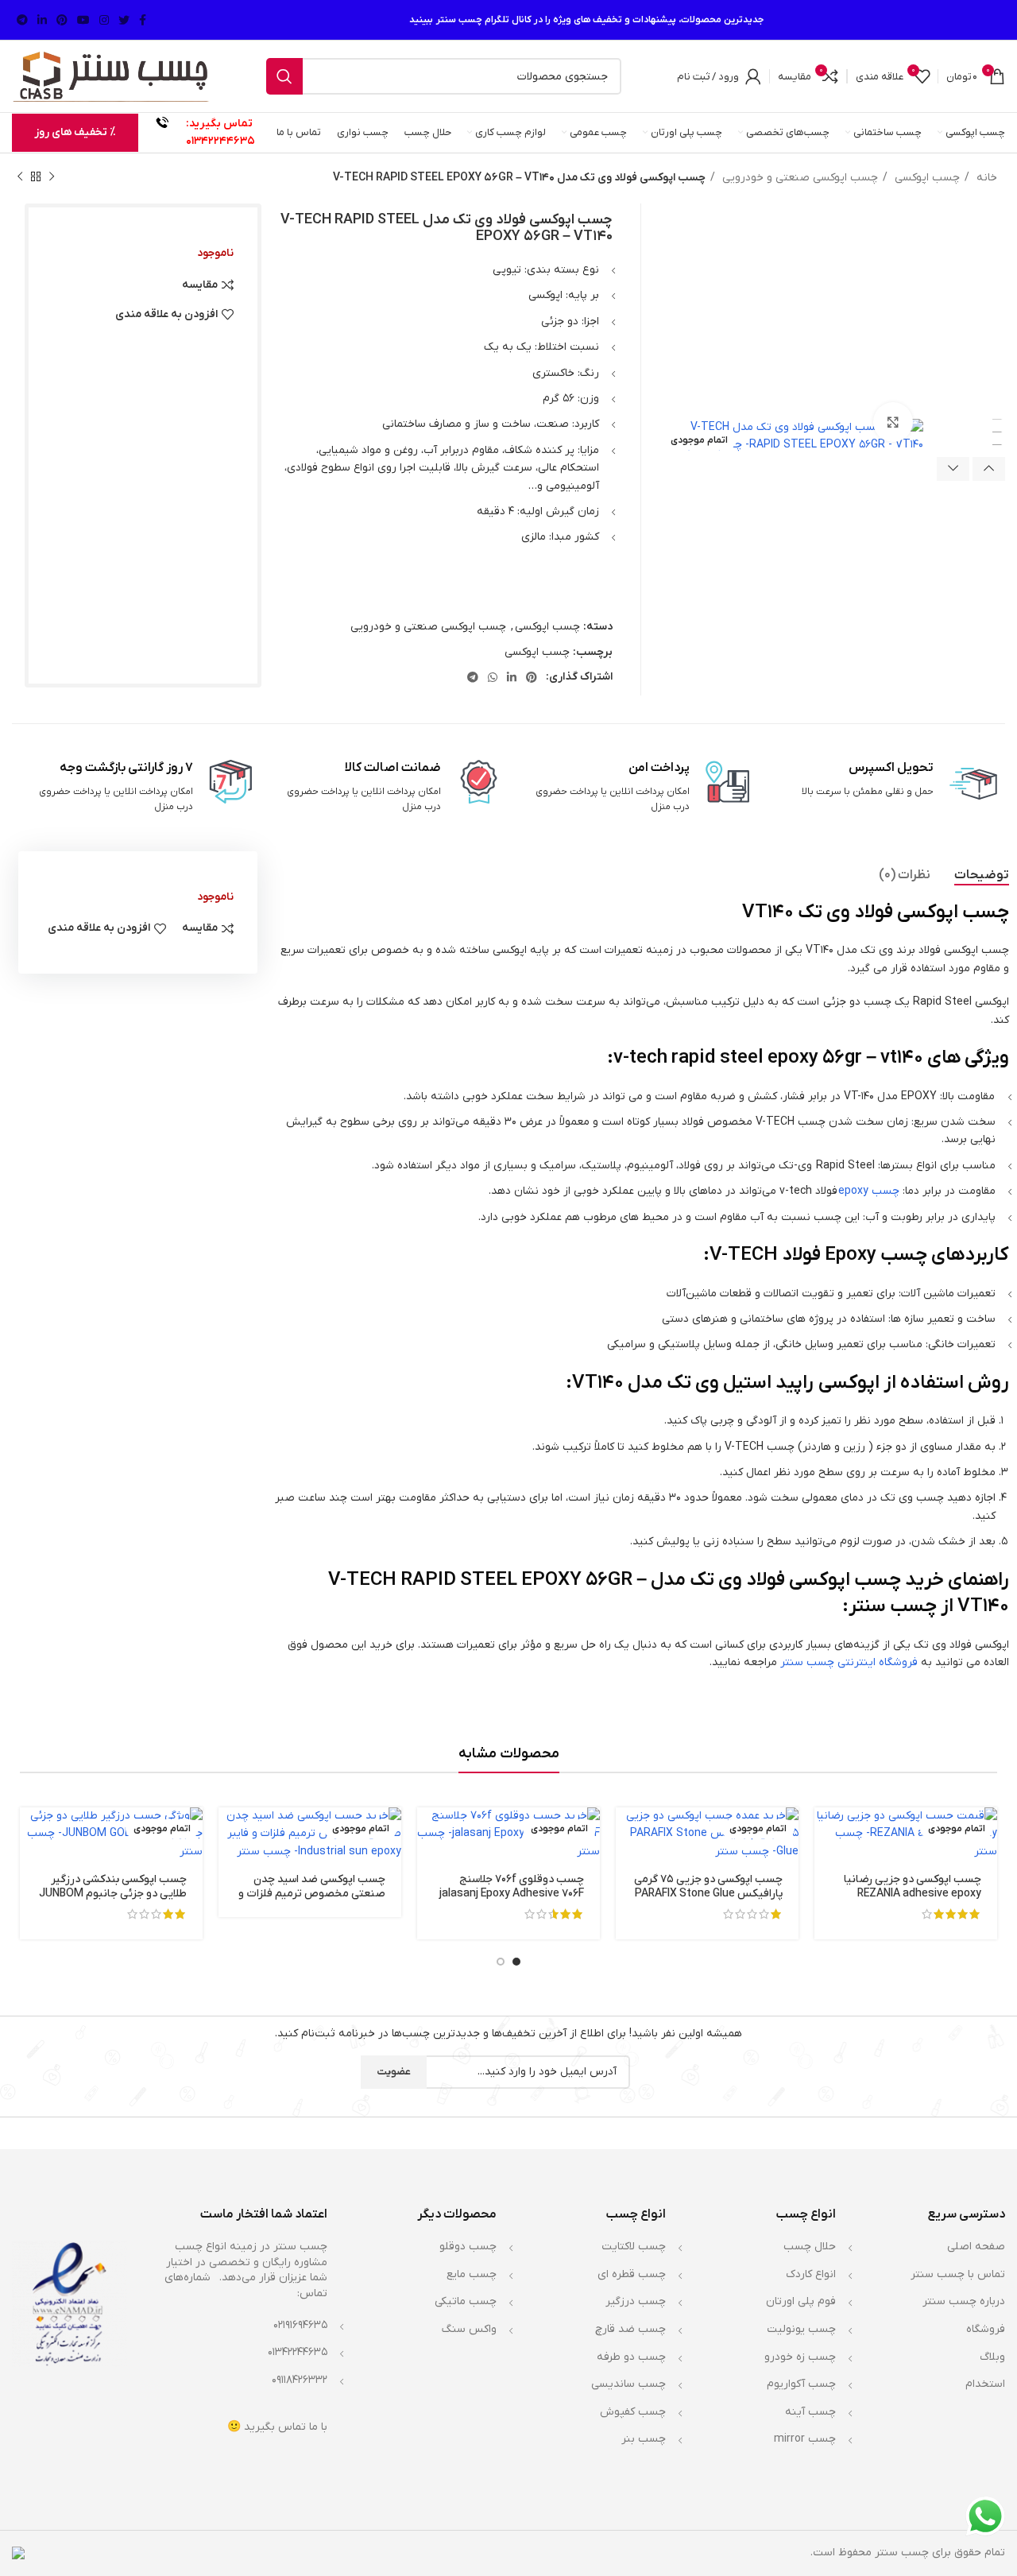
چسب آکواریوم (801, 2384)
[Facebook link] (143, 20)
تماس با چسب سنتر (958, 2274)
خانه (985, 178)
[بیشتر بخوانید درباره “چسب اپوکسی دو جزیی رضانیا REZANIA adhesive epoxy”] (826, 1833)
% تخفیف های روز (75, 132)
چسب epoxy (869, 1191)
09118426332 (300, 2380)
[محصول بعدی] (20, 177)
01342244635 (220, 141)
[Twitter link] (124, 20)
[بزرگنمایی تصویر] (893, 422)
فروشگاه (986, 2329)
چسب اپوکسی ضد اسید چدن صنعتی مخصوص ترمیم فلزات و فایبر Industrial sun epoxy (312, 1894)
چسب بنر (644, 2439)
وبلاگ (992, 2357)
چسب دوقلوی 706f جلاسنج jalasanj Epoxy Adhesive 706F (512, 1886)
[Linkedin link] (42, 20)
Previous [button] (989, 469)
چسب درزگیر (636, 2301)
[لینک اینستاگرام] (104, 20)
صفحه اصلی (976, 2247)
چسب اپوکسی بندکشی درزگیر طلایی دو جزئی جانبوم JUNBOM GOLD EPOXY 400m (113, 1894)
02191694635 (300, 2325)
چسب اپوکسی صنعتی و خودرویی (799, 178)
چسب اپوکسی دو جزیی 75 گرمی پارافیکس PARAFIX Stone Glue (708, 1886)
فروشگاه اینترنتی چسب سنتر (849, 1662)
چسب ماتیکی (466, 2301)
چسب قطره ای (632, 2274)
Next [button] (953, 469)
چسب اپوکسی (926, 178)
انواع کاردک (811, 2274)
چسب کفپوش (633, 2412)
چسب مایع (472, 2274)
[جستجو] (284, 76)
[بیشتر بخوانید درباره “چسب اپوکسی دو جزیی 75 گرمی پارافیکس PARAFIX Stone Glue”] (628, 1833)
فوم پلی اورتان (801, 2301)
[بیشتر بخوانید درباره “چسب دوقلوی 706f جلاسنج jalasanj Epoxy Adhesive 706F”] (429, 1833)
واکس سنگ (469, 2329)
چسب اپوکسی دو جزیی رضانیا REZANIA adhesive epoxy (913, 1886)
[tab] (982, 875)
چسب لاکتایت (634, 2247)
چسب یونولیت (801, 2329)
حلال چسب (810, 2247)
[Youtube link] (83, 20)
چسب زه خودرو (800, 2357)
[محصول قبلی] (52, 177)
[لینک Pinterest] (62, 20)
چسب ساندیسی (628, 2384)
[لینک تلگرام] (22, 20)
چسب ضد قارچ (630, 2329)
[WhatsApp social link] (493, 677)
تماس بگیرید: (219, 124)
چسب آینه (810, 2412)
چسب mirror (805, 2439)
